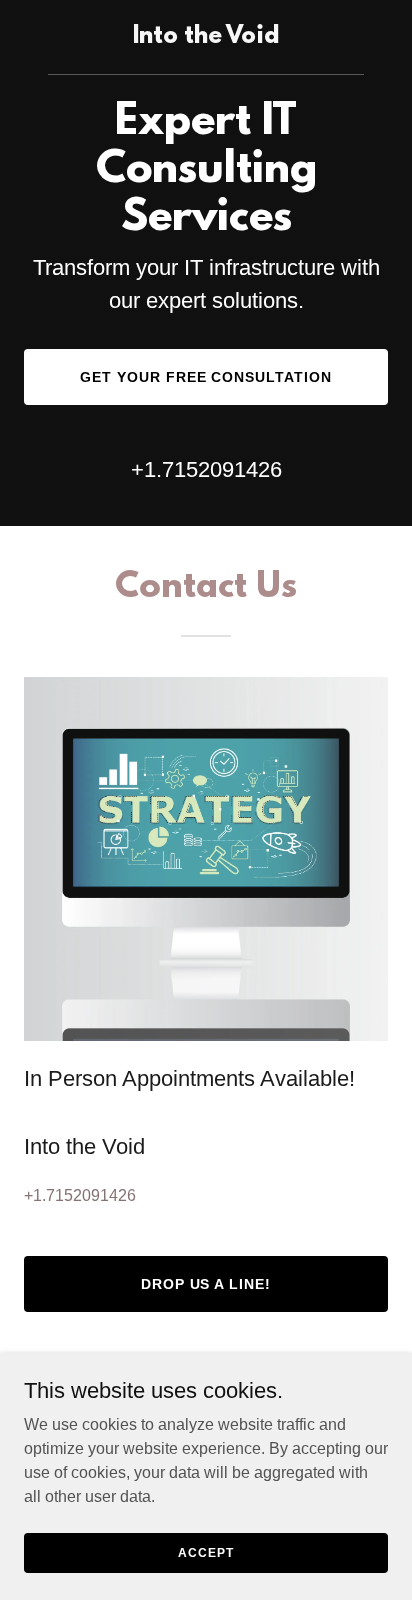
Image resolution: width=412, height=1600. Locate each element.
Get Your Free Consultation (206, 377)
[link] (206, 37)
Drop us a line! (206, 1284)
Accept (205, 1552)
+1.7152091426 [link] (206, 469)
